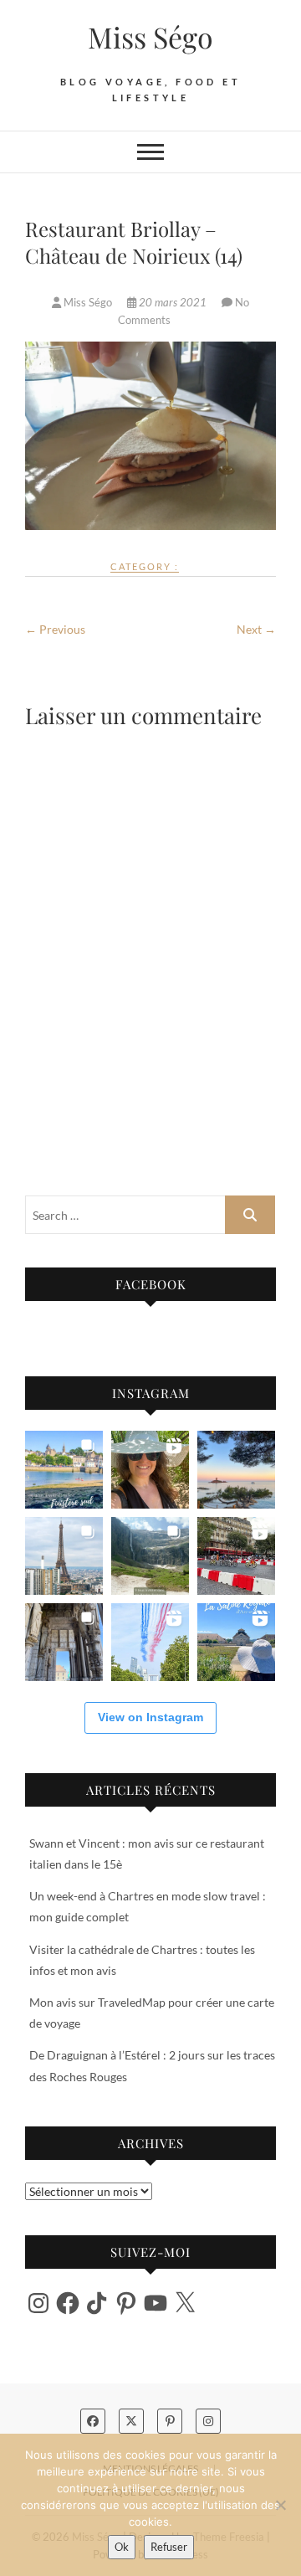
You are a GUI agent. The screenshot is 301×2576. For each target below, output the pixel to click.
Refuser (169, 2547)
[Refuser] (280, 2505)
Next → (256, 629)
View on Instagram (150, 1717)
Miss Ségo (150, 37)
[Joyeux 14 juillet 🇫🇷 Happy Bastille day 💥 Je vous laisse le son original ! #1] (150, 1642)
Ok (122, 2547)
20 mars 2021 (173, 302)
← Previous (55, 629)
